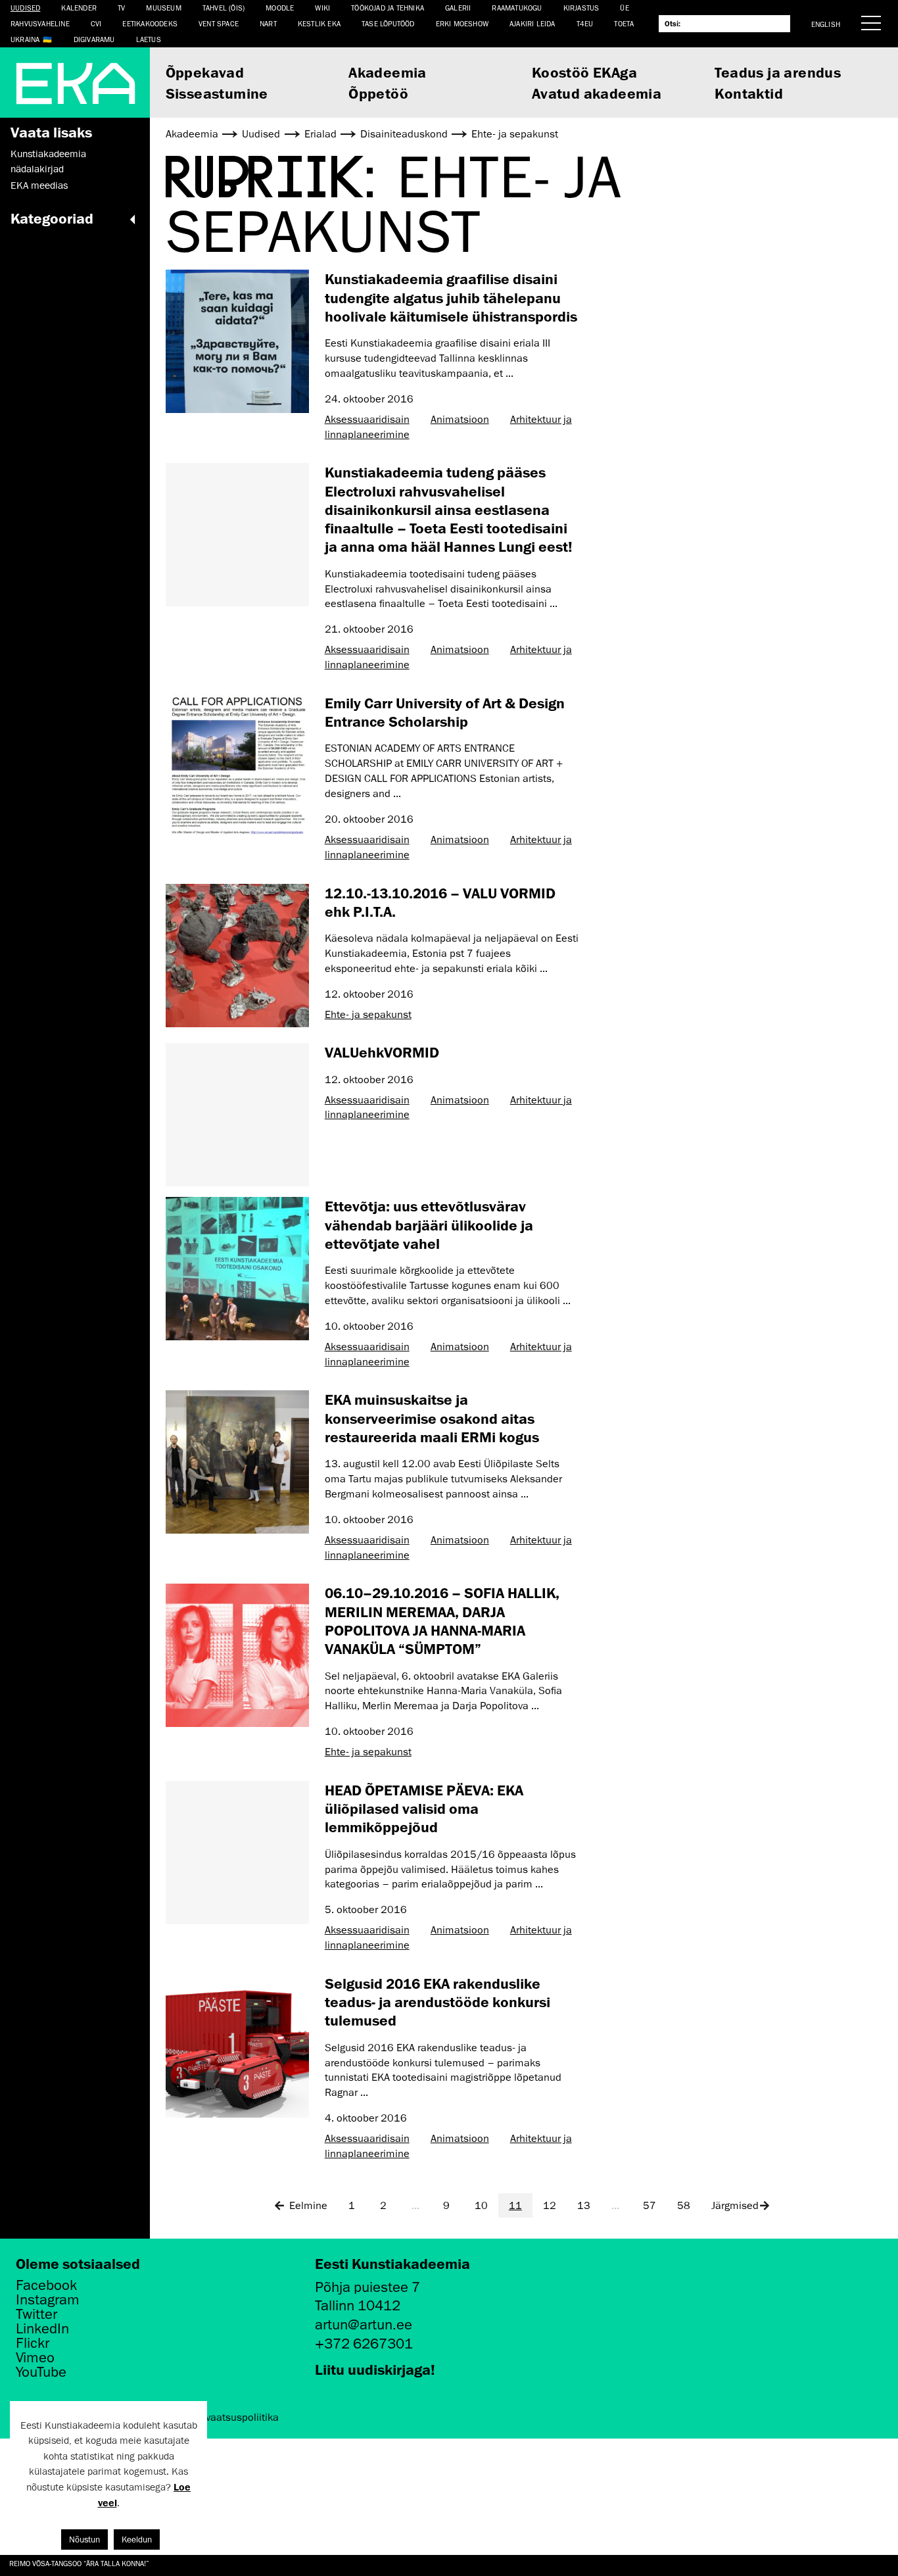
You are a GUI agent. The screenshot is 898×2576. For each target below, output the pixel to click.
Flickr (33, 2343)
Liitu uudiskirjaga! (375, 2369)
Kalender (79, 8)
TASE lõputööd (388, 23)
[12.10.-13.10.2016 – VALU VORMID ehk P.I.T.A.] (237, 956)
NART (268, 23)
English (826, 24)
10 (481, 2206)
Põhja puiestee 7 (367, 2287)
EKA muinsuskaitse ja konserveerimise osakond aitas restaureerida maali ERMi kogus (432, 1418)
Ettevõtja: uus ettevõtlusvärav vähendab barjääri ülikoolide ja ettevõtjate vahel (429, 1225)
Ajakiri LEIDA (532, 23)
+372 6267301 (364, 2344)
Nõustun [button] (84, 2540)
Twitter (36, 2314)
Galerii (458, 8)
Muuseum (163, 8)
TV (121, 8)
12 (550, 2206)
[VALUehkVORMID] (237, 1115)
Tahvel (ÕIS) (224, 8)
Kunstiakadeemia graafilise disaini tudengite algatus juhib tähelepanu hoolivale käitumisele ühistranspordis (451, 297)
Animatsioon (460, 420)
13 (584, 2206)
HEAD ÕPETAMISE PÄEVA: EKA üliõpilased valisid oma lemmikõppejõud (424, 1809)
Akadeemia (388, 72)
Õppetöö (378, 93)
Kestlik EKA (319, 23)
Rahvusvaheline (40, 23)
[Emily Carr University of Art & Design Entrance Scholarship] (237, 766)
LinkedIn (42, 2329)
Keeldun (137, 2540)
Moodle (280, 8)
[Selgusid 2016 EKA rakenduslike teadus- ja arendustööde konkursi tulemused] (237, 2046)
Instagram (48, 2300)
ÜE (624, 8)
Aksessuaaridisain (367, 420)
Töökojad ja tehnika (388, 8)
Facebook (46, 2285)
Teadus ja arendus (778, 72)
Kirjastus (581, 8)
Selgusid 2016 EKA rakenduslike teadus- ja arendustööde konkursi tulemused (437, 2002)
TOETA (624, 23)
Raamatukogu (517, 8)
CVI (96, 23)
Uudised (25, 8)
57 (650, 2206)
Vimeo (35, 2358)
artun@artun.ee (364, 2324)
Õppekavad (205, 72)
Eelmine (308, 2206)
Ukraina (25, 39)
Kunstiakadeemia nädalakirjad (48, 161)
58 (684, 2206)
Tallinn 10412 (358, 2305)
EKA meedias (39, 185)
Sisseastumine (217, 93)
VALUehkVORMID (382, 1052)
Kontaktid (749, 93)
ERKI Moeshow (462, 23)
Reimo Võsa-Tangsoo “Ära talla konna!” (79, 2563)
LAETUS (149, 39)
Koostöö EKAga (584, 72)
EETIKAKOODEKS (150, 23)
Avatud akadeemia (597, 93)
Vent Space (219, 23)
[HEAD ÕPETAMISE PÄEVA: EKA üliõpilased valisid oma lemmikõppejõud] (237, 1853)
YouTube (41, 2372)
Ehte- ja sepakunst (368, 1015)
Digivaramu (94, 39)
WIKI (322, 8)
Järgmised (735, 2206)
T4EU (585, 23)
